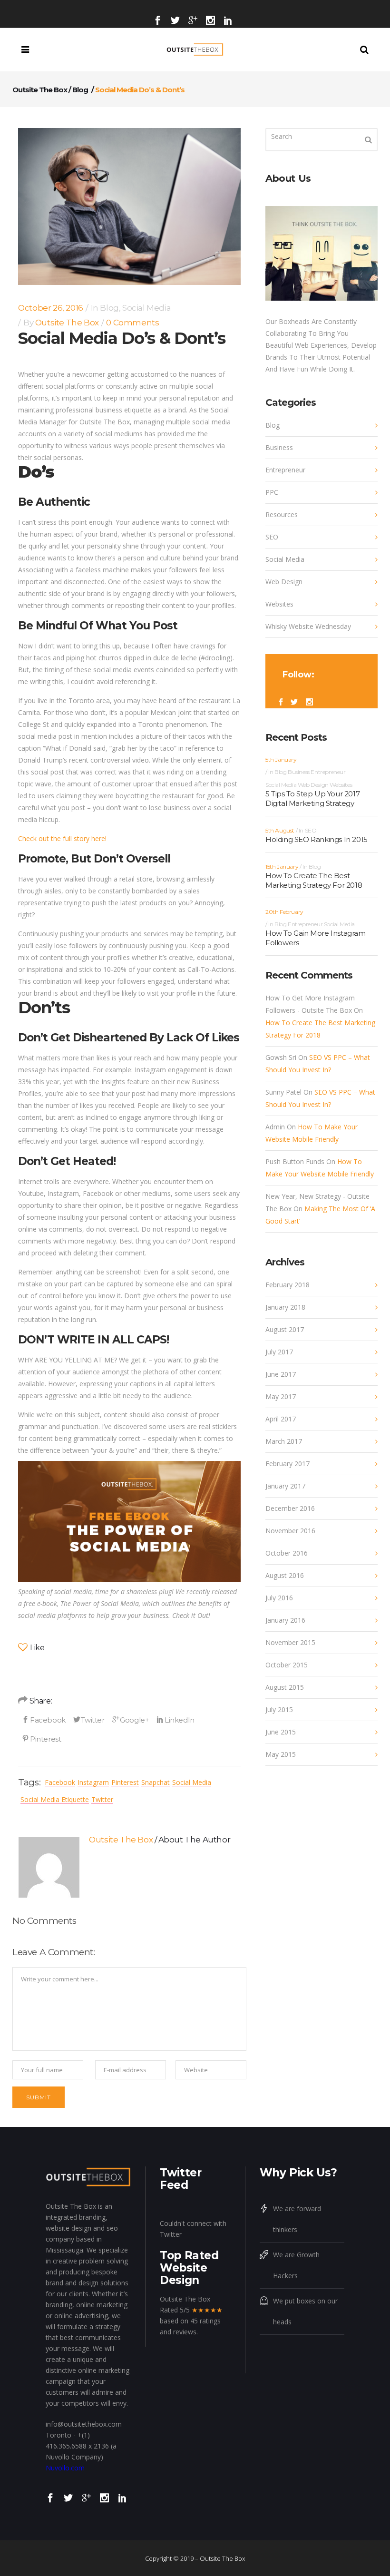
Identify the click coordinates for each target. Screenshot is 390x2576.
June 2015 (281, 1732)
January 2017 (285, 1486)
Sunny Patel (283, 1092)
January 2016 (285, 1620)
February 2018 (288, 1285)
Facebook (60, 1782)
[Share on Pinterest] (41, 1739)
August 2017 (285, 1329)
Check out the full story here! (62, 838)
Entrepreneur (285, 470)
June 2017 (281, 1374)
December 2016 (290, 1508)
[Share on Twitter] (89, 1720)
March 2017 (284, 1441)
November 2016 (290, 1531)
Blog (80, 90)
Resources (282, 514)
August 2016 (285, 1575)
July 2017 (279, 1352)
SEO (272, 537)
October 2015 (287, 1665)
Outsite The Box (40, 90)
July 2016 (279, 1598)
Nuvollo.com (65, 2468)
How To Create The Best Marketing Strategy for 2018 (314, 880)
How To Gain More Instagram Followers (316, 938)
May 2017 (281, 1396)
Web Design (284, 582)
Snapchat (156, 1782)
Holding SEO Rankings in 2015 (317, 839)
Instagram (93, 1782)
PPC (272, 492)
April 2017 (281, 1419)
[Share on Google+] (131, 1720)
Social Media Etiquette (55, 1799)
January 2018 (285, 1307)
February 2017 (288, 1464)
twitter (102, 1799)
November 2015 (290, 1642)
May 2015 (281, 1754)
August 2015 (285, 1687)
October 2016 (287, 1553)
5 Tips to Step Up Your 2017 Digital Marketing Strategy (312, 798)
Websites (279, 604)
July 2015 (279, 1709)
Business (279, 447)
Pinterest (125, 1782)
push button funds (295, 1161)
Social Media (146, 308)
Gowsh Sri (281, 1057)
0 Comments (132, 323)
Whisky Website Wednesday (308, 626)
